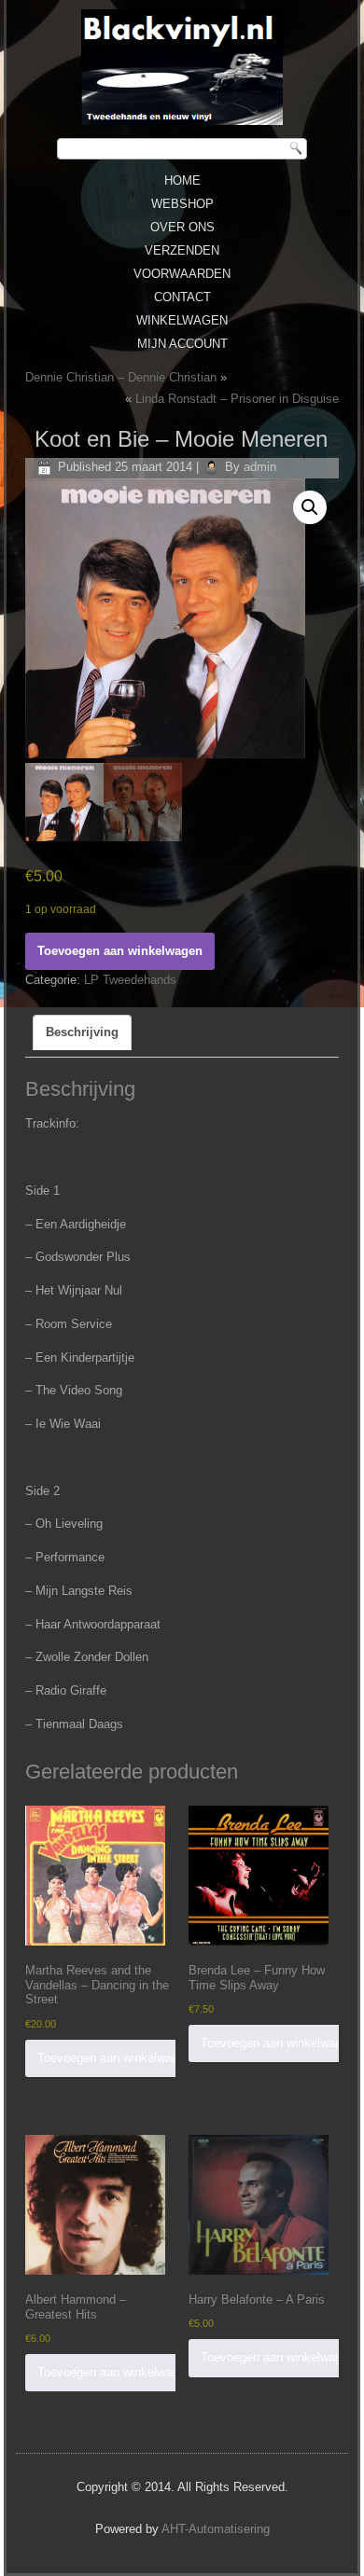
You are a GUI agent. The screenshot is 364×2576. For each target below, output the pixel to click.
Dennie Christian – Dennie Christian (121, 377)
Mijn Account (182, 344)
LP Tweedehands (130, 980)
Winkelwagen (182, 320)
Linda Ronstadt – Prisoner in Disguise (237, 399)
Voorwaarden (182, 274)
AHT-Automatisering (216, 2529)
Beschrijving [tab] (82, 1032)
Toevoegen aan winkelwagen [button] (114, 2058)
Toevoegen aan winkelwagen (120, 951)
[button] (310, 507)
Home (182, 180)
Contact (182, 297)
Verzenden (182, 250)
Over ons (182, 227)
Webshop (182, 204)
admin (260, 467)
